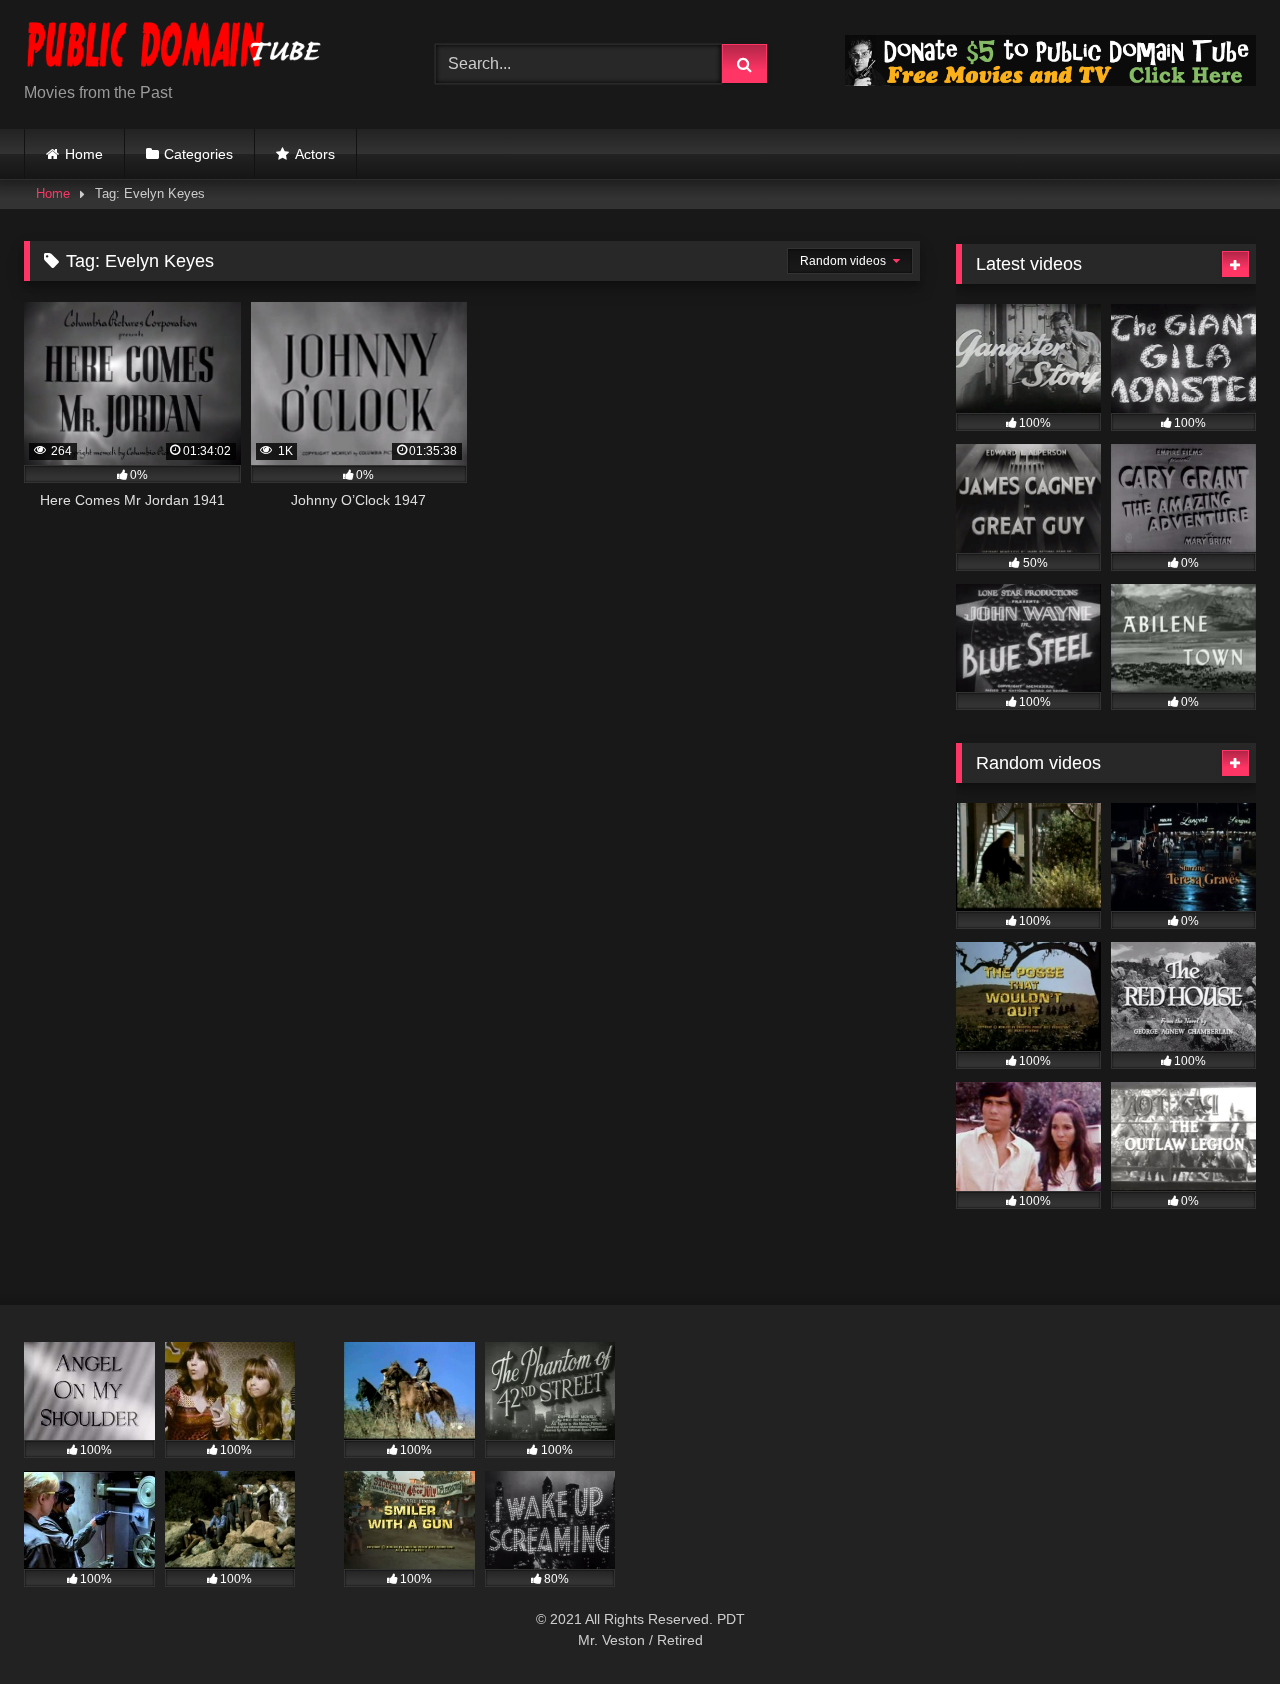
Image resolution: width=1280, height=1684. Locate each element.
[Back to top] (1218, 1624)
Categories (198, 154)
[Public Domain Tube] (174, 48)
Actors (315, 154)
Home (84, 154)
